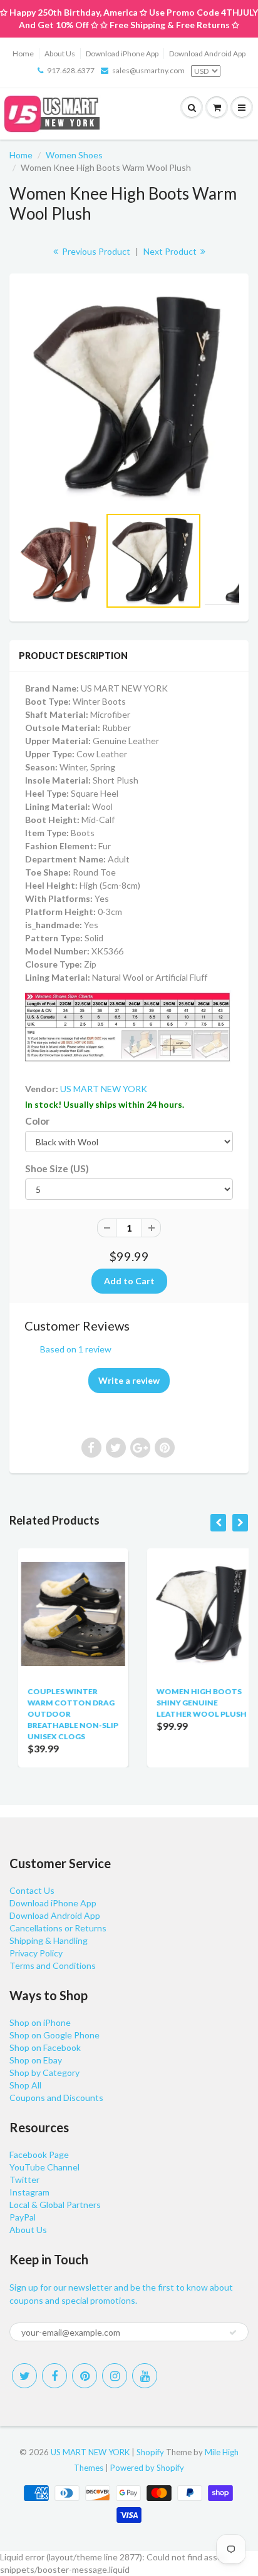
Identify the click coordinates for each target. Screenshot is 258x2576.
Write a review (129, 1380)
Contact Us (32, 1890)
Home (23, 54)
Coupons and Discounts (56, 2098)
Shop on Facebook (45, 2047)
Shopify (150, 2452)
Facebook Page (39, 2154)
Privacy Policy (36, 1953)
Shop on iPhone (40, 2022)
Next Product (171, 251)
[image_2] (129, 396)
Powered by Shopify (147, 2468)
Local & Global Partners (55, 2205)
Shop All (25, 2085)
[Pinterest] (85, 2376)
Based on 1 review (76, 1349)
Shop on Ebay (36, 2060)
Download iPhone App (122, 54)
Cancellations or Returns (58, 1928)
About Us (60, 54)
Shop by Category (44, 2073)
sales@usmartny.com (148, 70)
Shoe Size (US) (57, 1168)
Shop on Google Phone (54, 2035)
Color (37, 1121)
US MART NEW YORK (104, 1089)
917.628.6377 (71, 70)
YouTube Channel (44, 2167)
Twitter (24, 2180)
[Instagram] (115, 2376)
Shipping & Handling (49, 1940)
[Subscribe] (233, 2333)
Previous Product (95, 251)
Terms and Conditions (53, 1965)
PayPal (23, 2217)
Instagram (29, 2192)
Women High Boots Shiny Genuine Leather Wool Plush (193, 1703)
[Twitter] (24, 2376)
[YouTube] (145, 2376)
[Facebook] (54, 2376)
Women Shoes (74, 155)
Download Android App (207, 54)
